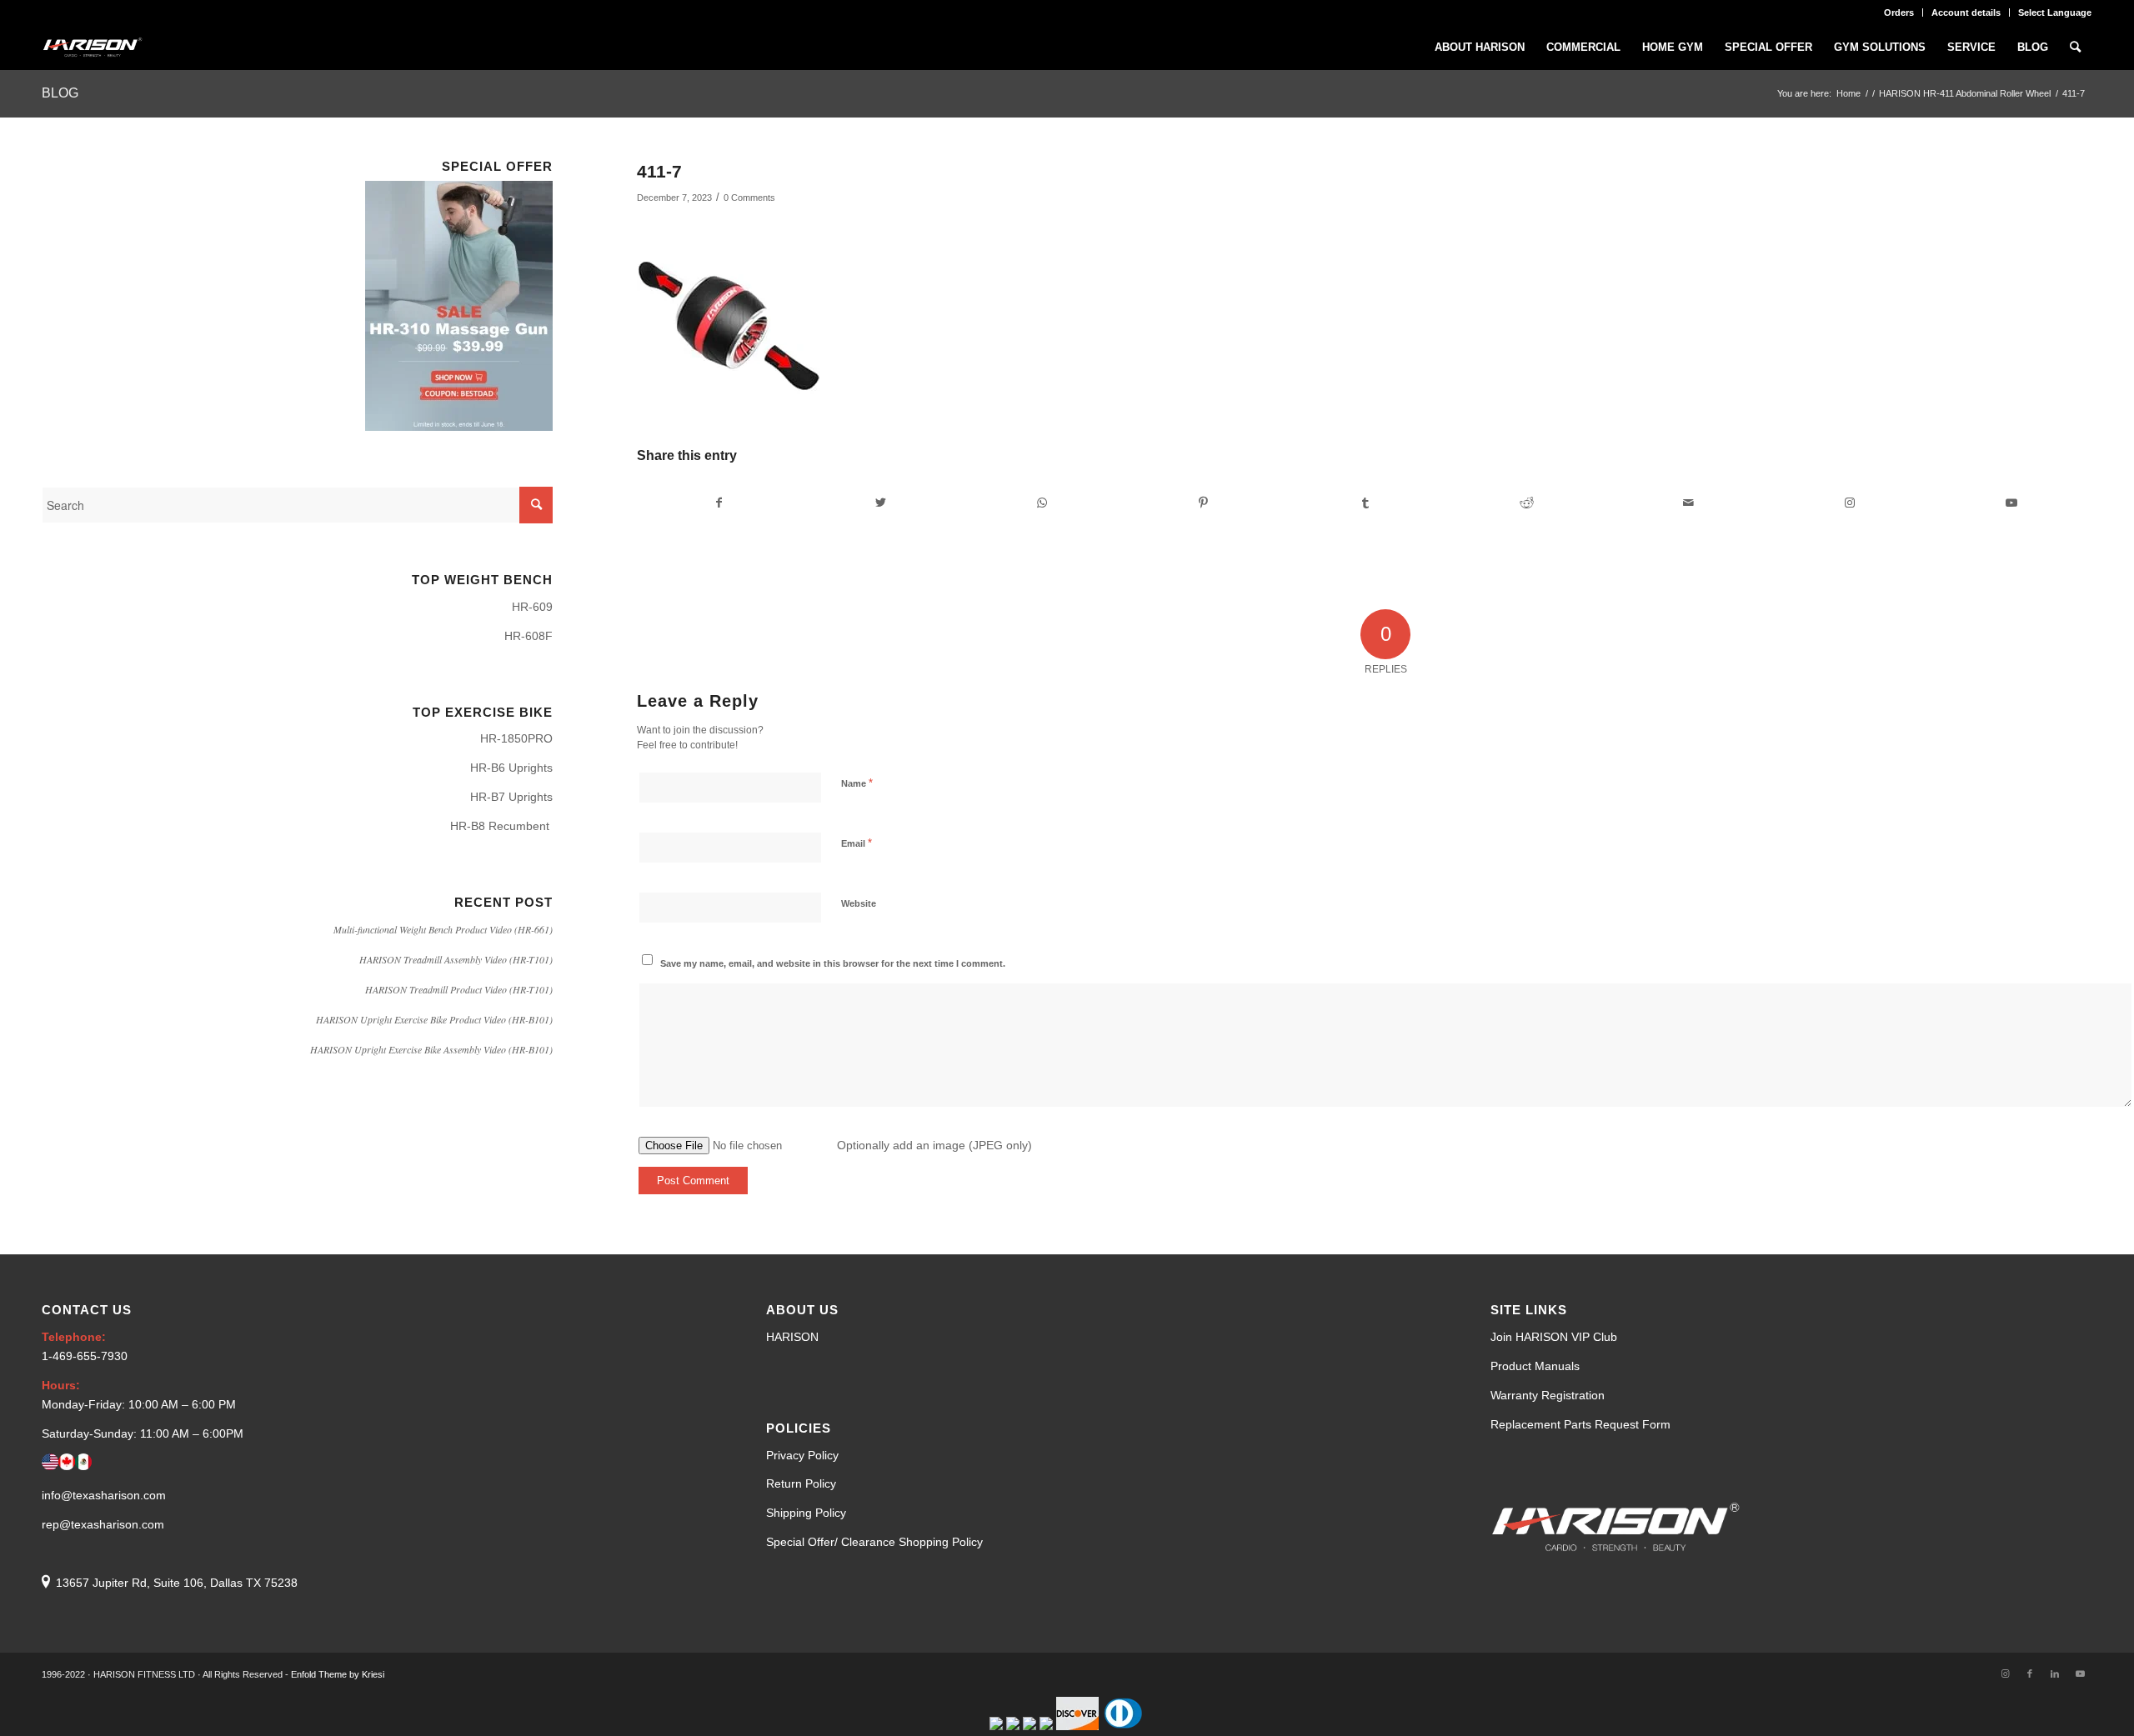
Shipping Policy (806, 1513)
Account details (1966, 13)
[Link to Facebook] (2030, 1673)
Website (859, 903)
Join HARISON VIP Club (1554, 1337)
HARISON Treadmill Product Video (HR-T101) (459, 989)
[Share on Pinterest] (1203, 503)
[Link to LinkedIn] (2055, 1673)
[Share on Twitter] (881, 503)
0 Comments (749, 198)
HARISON (792, 1337)
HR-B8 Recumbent (501, 826)
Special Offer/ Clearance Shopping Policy (874, 1542)
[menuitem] (1899, 13)
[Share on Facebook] (719, 503)
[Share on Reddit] (1527, 503)
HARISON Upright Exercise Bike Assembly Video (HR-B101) (431, 1049)
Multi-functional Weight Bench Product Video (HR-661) (443, 929)
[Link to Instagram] (1849, 503)
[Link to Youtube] (2011, 503)
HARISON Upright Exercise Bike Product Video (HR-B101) (434, 1019)
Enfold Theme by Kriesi (338, 1674)
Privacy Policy (802, 1455)
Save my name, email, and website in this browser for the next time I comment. (833, 963)
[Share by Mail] (1688, 503)
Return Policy (801, 1483)
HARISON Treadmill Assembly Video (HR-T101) (456, 959)
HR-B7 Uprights (511, 797)
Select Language (2055, 13)
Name (857, 783)
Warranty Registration (1548, 1395)
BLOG (60, 93)
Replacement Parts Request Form (1580, 1424)
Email (857, 843)
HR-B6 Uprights (511, 768)
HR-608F (528, 636)
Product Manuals (1535, 1366)
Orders (1899, 13)
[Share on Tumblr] (1365, 503)
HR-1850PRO (516, 738)
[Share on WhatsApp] (1042, 503)
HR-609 (532, 607)
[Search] (2075, 47)
